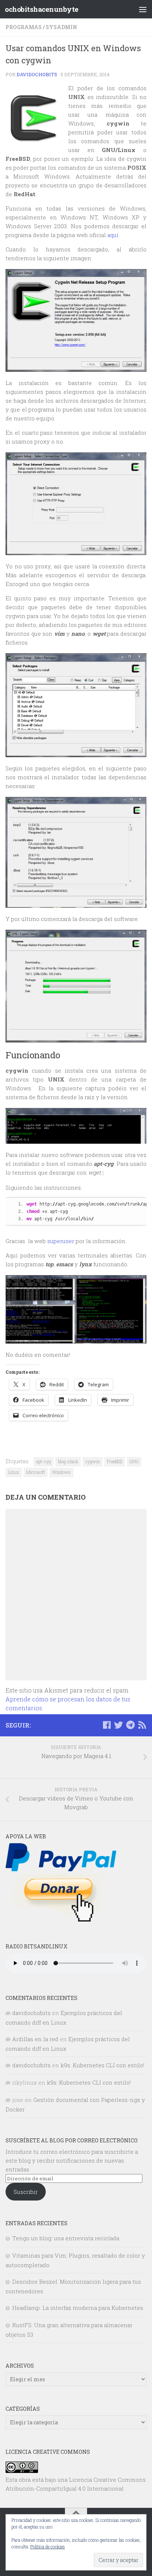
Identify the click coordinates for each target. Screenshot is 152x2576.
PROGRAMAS (24, 27)
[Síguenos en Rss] (142, 1725)
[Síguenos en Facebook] (107, 1725)
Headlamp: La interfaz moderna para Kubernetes (78, 2308)
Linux (14, 1472)
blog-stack (68, 1461)
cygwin (93, 1461)
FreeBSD (115, 1461)
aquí (113, 235)
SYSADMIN (61, 27)
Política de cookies (48, 2547)
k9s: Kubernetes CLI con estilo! (102, 2065)
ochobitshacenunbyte (42, 9)
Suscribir (26, 2192)
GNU (134, 1461)
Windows (61, 1472)
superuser (61, 1241)
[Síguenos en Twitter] (118, 1725)
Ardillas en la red (35, 2039)
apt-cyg (44, 1461)
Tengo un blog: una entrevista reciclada (66, 2238)
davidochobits (37, 74)
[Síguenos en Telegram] (130, 1725)
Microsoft (36, 1472)
